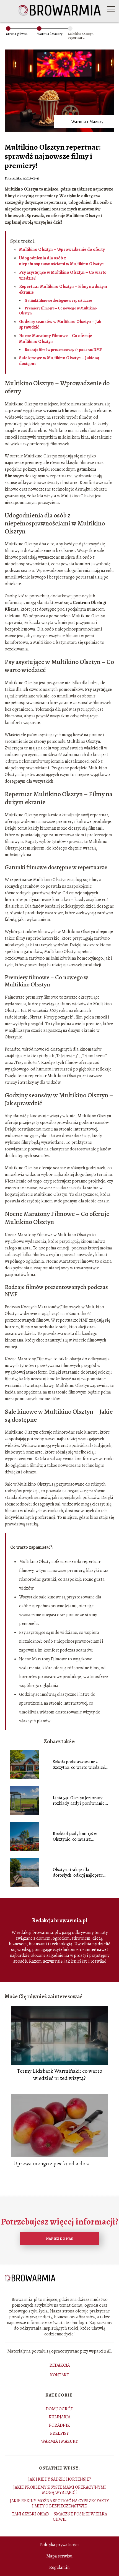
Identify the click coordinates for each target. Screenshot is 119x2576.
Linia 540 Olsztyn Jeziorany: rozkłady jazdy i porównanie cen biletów (79, 1801)
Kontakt (60, 2375)
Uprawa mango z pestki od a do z (51, 2164)
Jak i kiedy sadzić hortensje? (60, 2479)
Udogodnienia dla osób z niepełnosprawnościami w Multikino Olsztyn (61, 261)
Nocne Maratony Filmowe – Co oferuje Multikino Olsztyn (56, 339)
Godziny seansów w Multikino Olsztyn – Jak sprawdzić (60, 325)
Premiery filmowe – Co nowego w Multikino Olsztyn (58, 311)
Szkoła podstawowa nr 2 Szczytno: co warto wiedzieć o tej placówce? (81, 1765)
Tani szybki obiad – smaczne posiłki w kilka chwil (59, 2517)
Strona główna (17, 34)
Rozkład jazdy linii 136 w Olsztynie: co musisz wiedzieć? (75, 1837)
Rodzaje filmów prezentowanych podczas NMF (63, 350)
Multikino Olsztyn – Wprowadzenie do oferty (62, 249)
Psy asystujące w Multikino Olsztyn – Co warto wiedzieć (63, 275)
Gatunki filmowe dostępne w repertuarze (58, 300)
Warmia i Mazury (50, 34)
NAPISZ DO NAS (59, 2238)
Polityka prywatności (59, 2545)
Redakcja (60, 2366)
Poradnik (59, 2425)
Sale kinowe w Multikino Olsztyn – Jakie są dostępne (59, 361)
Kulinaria (59, 2417)
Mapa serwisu (59, 2556)
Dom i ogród (60, 2409)
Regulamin (59, 2567)
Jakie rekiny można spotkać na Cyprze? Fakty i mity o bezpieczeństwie (59, 2503)
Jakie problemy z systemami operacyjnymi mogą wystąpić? (59, 2490)
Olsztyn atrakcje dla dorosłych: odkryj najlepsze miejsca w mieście (78, 1873)
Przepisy (59, 2433)
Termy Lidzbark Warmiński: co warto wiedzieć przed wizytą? (59, 2075)
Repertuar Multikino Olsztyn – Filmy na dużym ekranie (63, 289)
